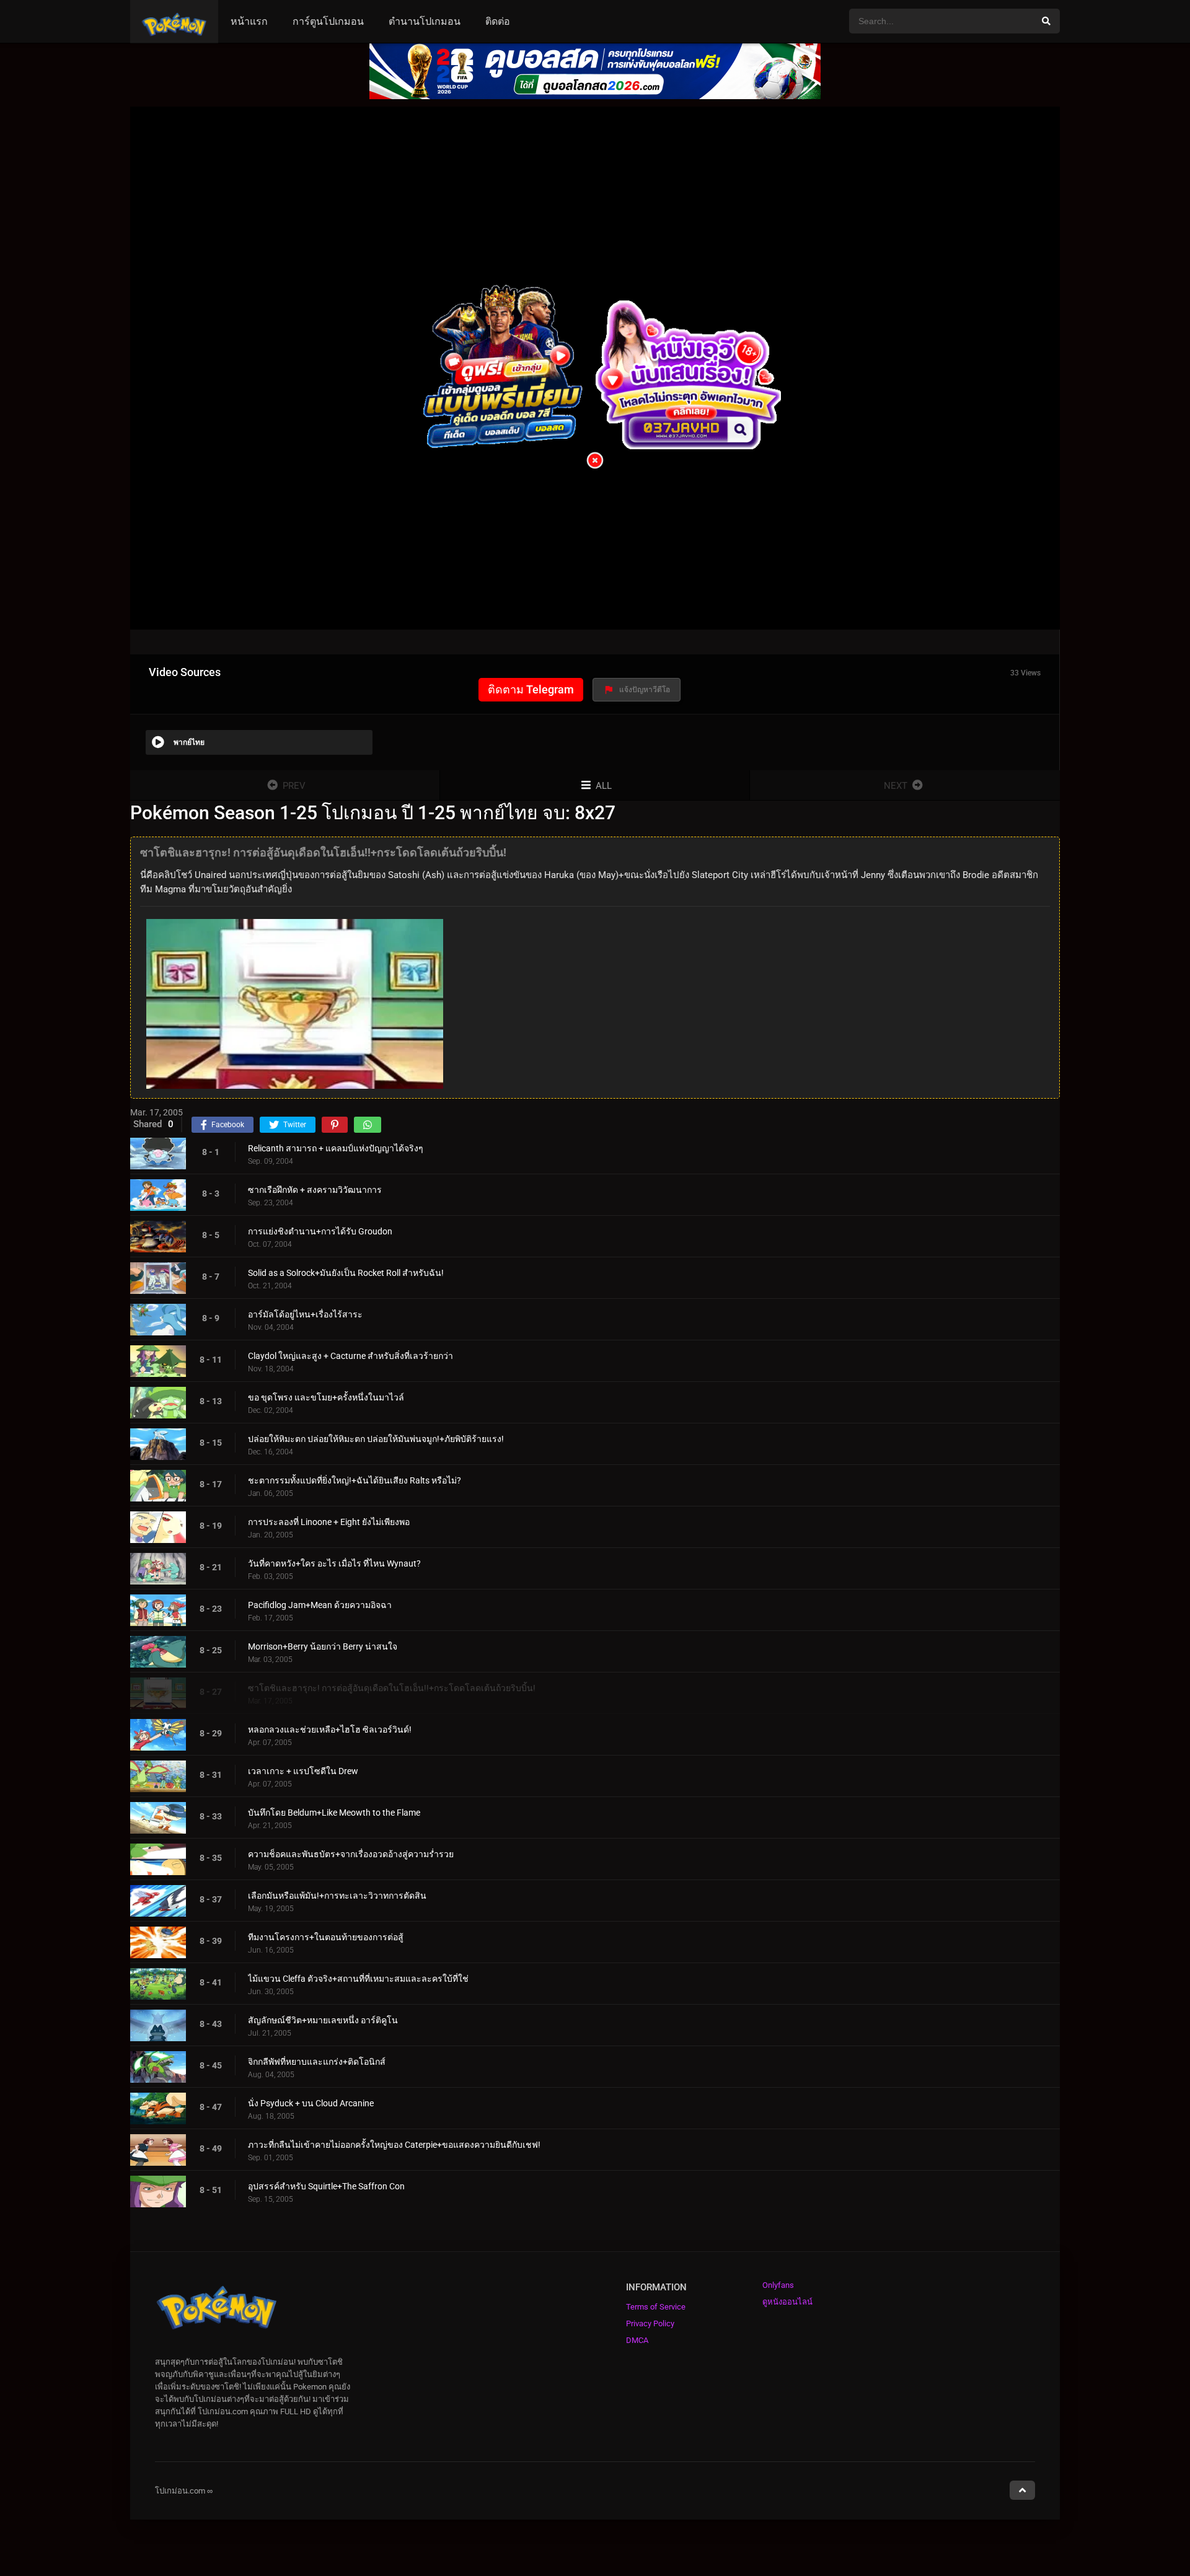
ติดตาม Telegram (531, 689)
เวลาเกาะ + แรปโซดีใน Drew (303, 1771)
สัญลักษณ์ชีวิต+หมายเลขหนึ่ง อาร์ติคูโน (323, 2020)
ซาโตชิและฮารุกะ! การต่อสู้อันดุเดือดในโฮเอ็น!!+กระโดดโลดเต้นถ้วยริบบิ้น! (392, 1688)
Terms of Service (656, 2307)
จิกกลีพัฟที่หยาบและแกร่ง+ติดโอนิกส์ (317, 2062)
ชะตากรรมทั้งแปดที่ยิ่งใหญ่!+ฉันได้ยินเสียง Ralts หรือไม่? (355, 1480)
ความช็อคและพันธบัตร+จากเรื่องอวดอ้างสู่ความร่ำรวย (351, 1854)
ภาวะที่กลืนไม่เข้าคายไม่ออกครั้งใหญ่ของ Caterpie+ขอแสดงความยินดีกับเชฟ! (394, 2145)
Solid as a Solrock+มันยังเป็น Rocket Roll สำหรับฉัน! (346, 1273)
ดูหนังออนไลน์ (787, 2302)
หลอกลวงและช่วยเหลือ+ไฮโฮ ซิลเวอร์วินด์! (330, 1730)
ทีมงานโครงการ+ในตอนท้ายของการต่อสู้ (326, 1937)
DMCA (637, 2340)
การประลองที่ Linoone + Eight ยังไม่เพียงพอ (329, 1522)
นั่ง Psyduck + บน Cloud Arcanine (311, 2103)
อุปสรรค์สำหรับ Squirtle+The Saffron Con (326, 2186)
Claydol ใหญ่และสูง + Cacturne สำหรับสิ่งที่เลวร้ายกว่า (350, 1356)
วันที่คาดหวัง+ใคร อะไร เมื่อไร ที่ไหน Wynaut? (334, 1563)
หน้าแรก (249, 21)
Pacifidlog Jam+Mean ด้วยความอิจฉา (320, 1605)
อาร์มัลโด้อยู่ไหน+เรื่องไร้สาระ (305, 1314)
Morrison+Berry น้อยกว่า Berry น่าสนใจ (323, 1646)
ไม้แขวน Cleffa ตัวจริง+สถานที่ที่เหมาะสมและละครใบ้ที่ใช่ (358, 1979)
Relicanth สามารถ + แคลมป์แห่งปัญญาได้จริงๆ (336, 1148)
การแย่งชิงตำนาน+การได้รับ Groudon (320, 1231)
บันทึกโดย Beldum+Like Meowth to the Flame (334, 1813)
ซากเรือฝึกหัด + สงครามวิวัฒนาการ (315, 1190)
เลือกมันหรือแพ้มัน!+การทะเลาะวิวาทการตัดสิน (337, 1896)
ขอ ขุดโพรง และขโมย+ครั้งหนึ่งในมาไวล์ (326, 1397)
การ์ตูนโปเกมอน (328, 21)
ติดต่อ (498, 21)
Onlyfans (778, 2285)
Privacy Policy (650, 2323)
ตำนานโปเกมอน (425, 21)
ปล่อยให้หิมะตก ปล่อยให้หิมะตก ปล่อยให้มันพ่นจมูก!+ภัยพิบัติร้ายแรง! (376, 1439)
